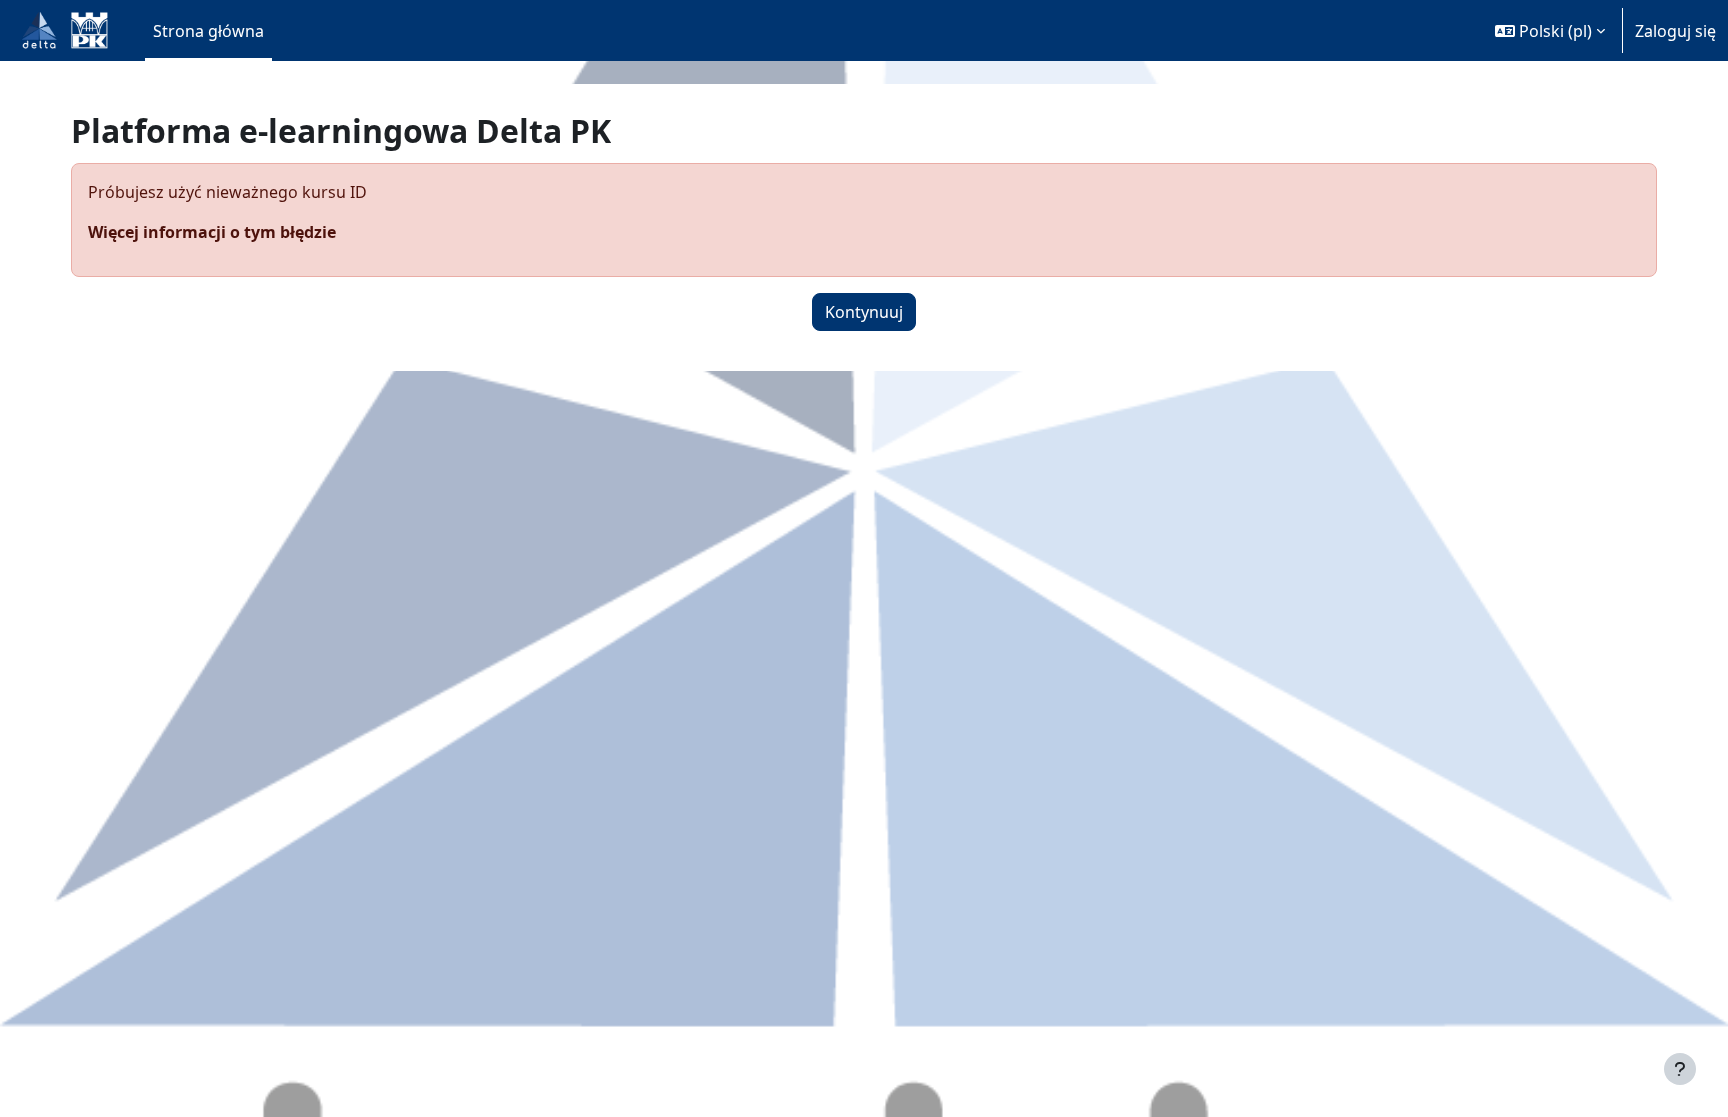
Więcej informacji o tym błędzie (212, 232)
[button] (1550, 30)
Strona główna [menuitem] (208, 31)
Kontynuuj (864, 312)
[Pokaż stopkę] (1680, 1069)
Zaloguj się (1675, 31)
